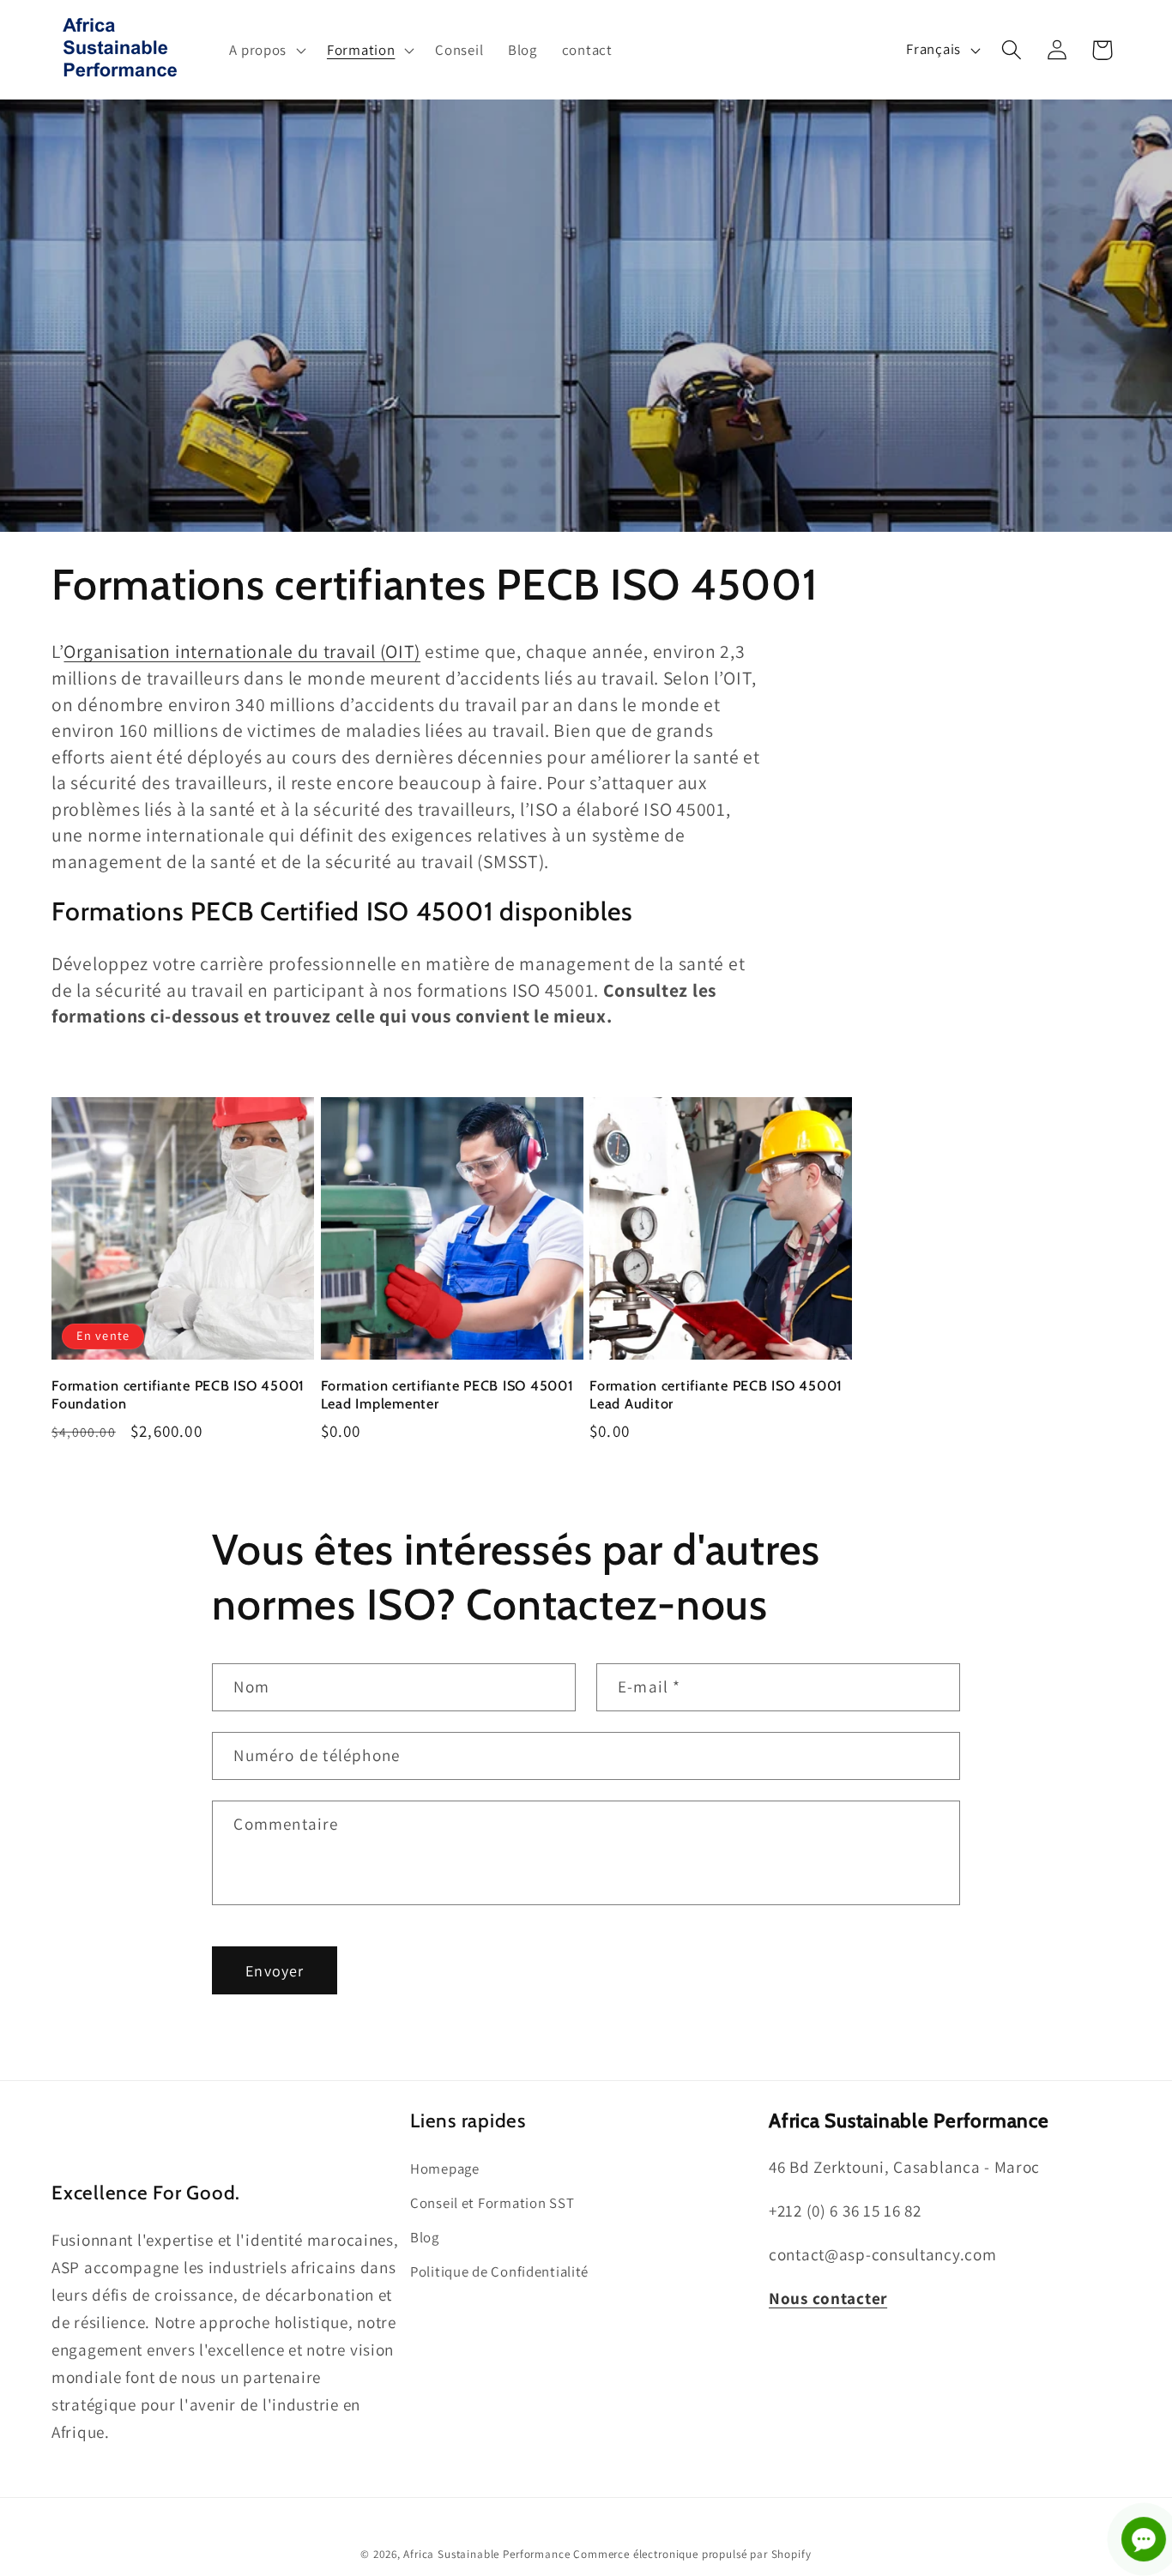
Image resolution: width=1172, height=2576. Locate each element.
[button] (266, 50)
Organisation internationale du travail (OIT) (242, 651)
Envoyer (275, 1971)
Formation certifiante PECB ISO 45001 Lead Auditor (716, 1394)
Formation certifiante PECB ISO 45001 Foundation (178, 1394)
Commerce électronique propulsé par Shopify (692, 2554)
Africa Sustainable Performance (486, 2554)
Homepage (445, 2169)
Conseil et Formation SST (492, 2203)
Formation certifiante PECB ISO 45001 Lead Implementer (447, 1394)
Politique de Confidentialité (499, 2271)
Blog (425, 2237)
